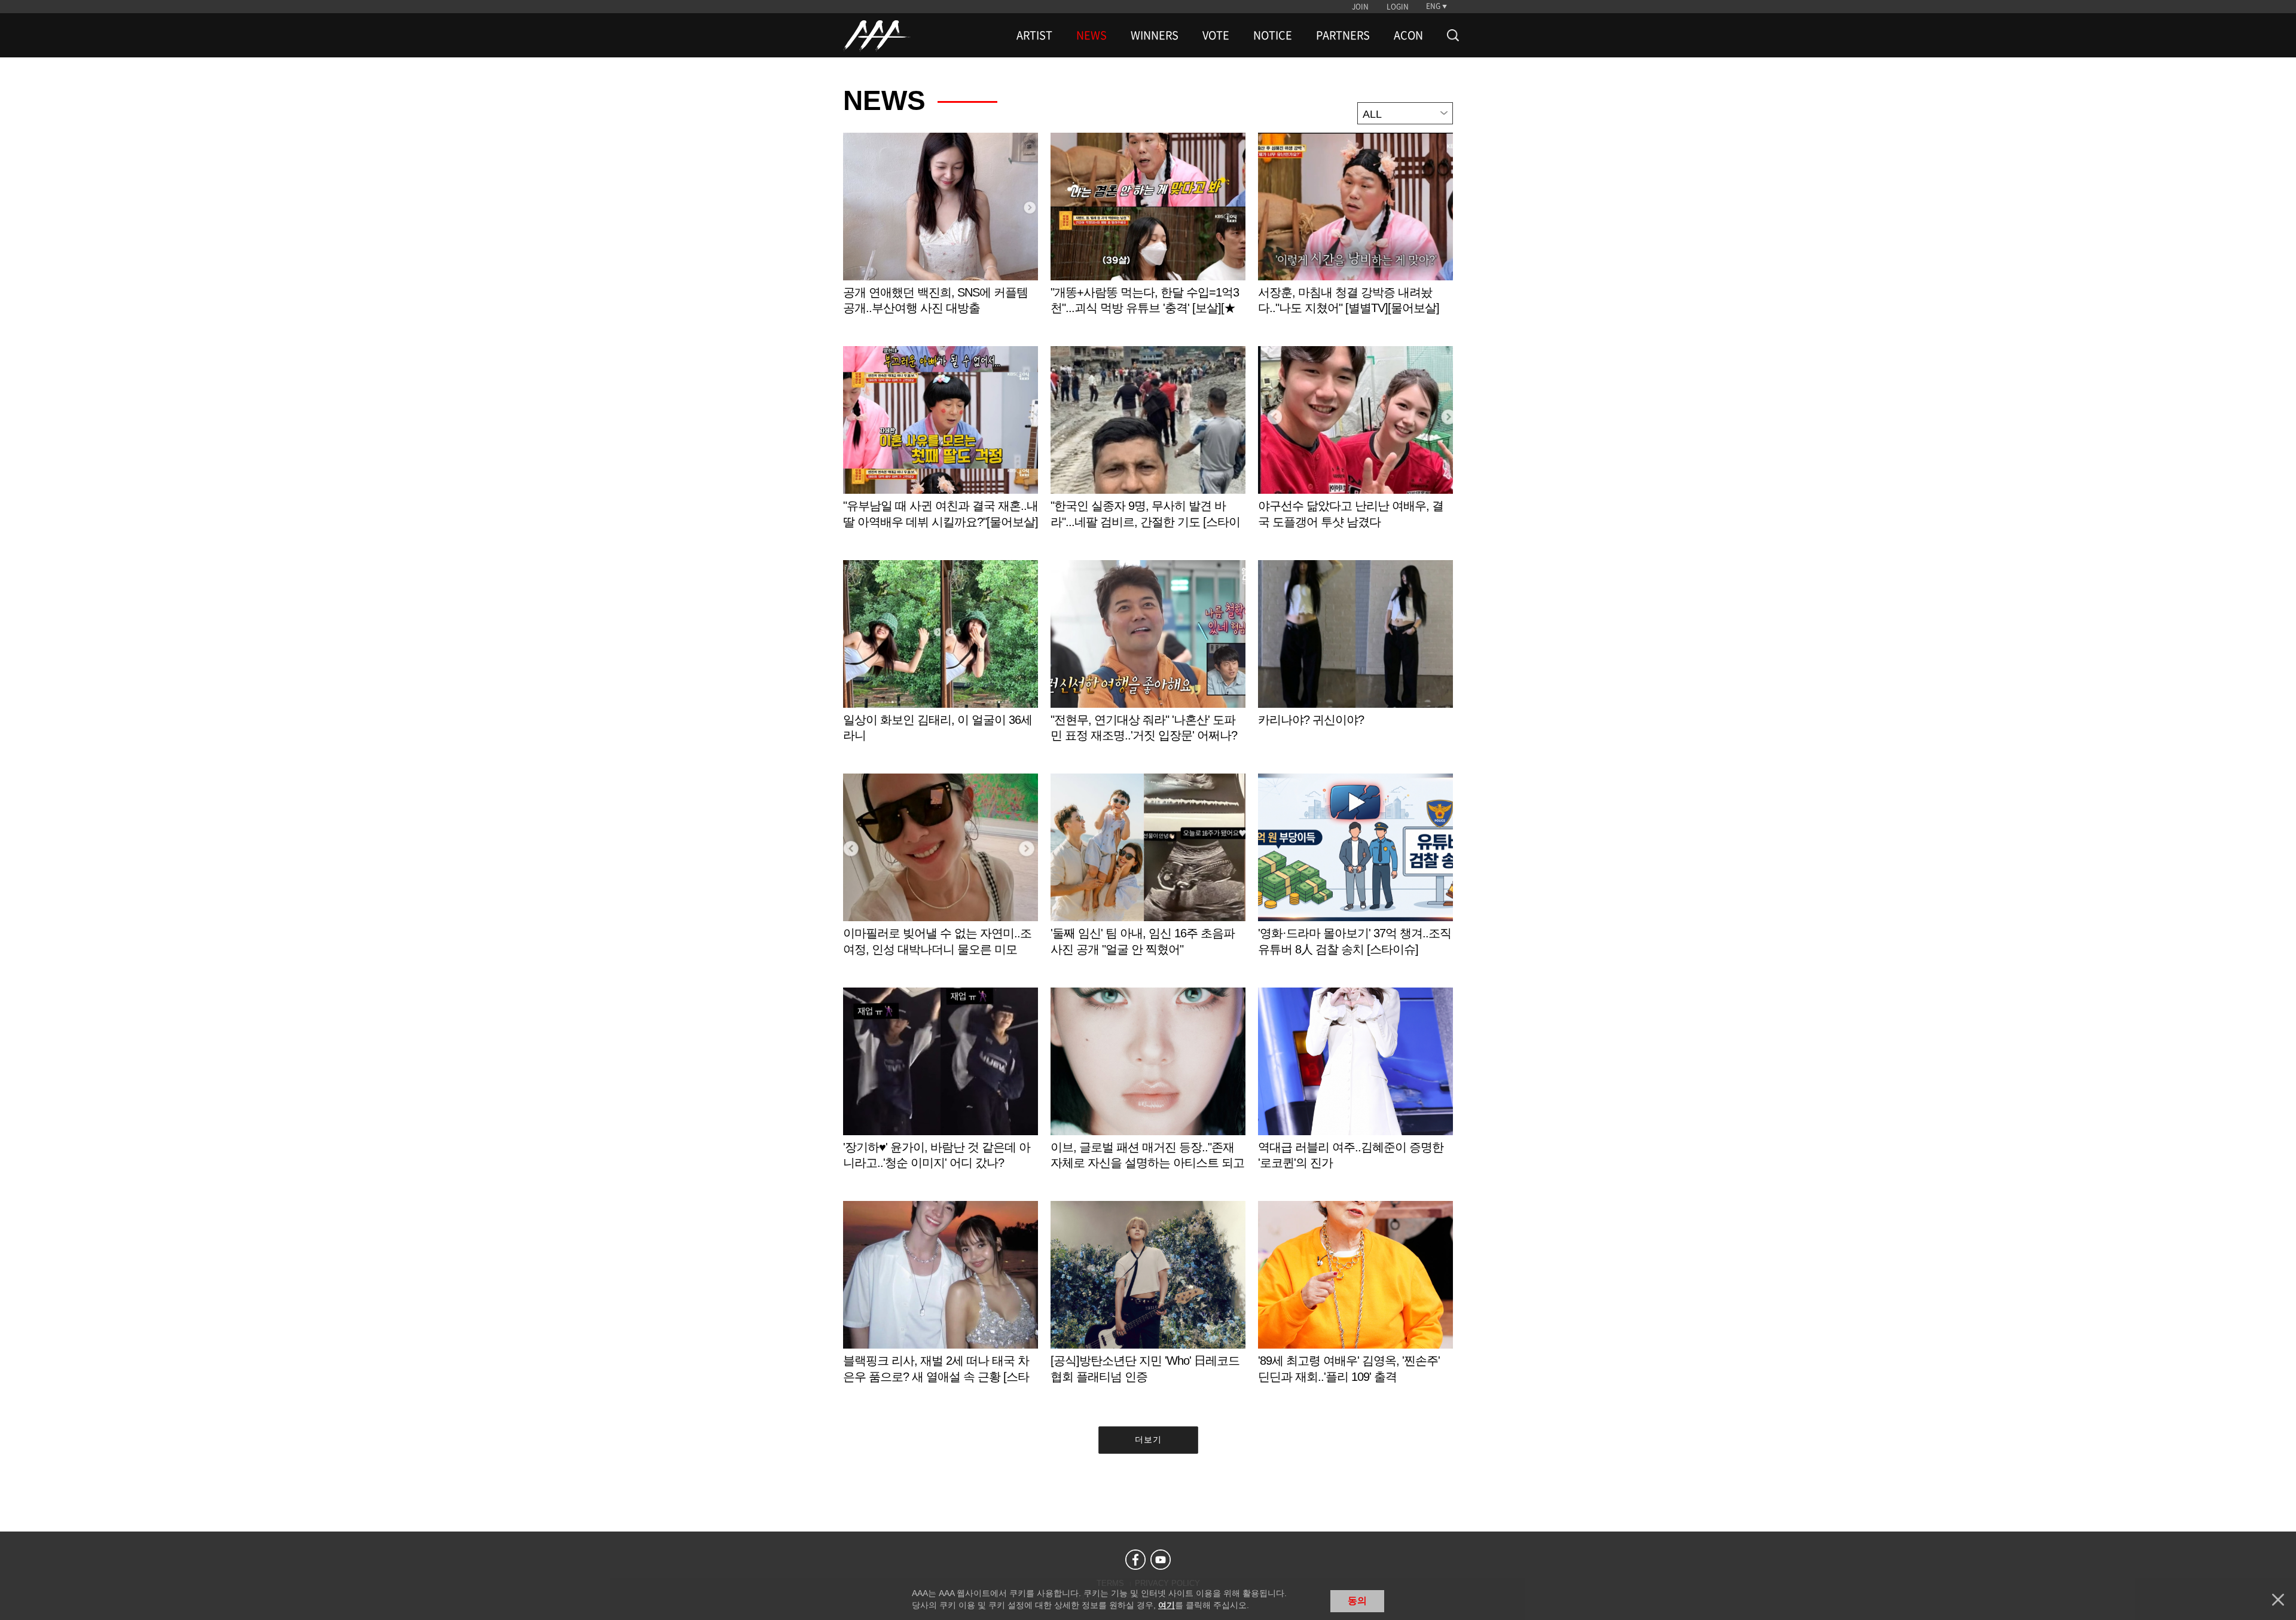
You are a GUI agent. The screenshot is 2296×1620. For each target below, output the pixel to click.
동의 (1357, 1601)
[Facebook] (1135, 1560)
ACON (1408, 35)
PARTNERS (1343, 35)
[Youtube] (1161, 1560)
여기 (1167, 1605)
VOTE (1216, 35)
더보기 (1148, 1439)
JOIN (1360, 7)
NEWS (1091, 35)
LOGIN (1398, 7)
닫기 (2278, 1600)
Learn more (941, 236)
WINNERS (1155, 35)
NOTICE (1273, 35)
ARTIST (1034, 35)
